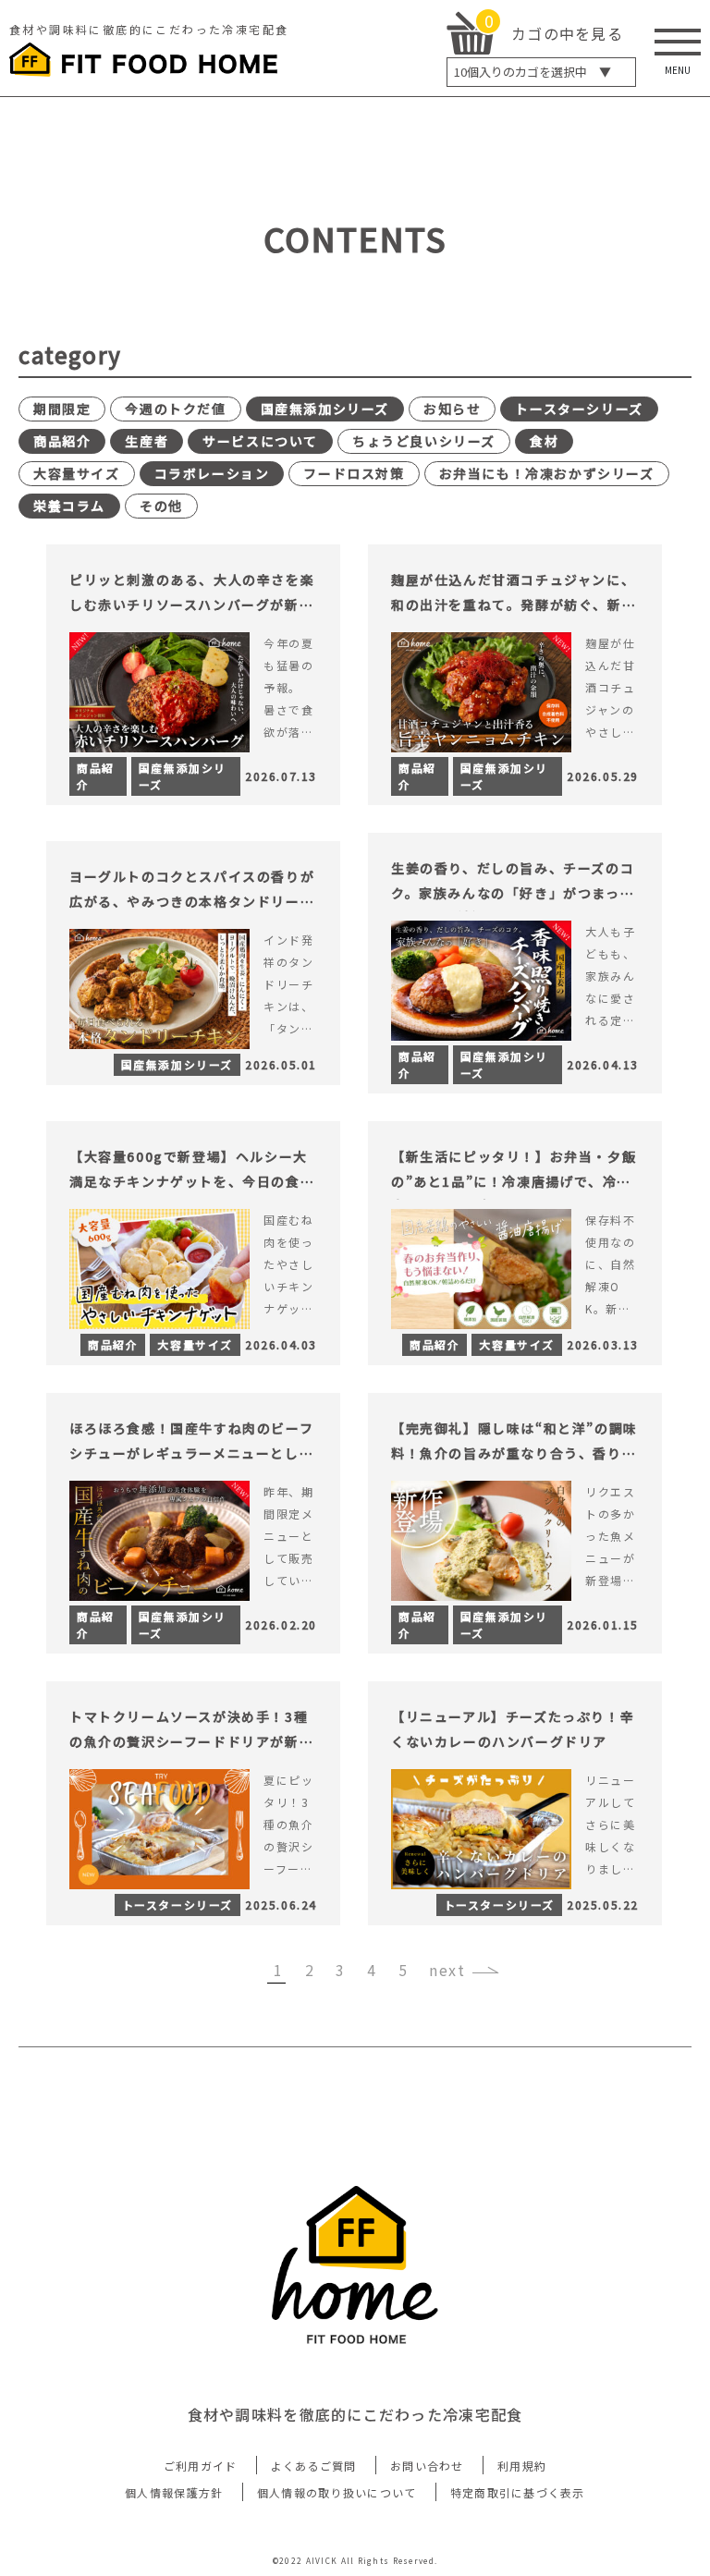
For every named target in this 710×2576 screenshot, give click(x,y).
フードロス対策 (354, 473)
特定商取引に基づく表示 (518, 2492)
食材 (544, 441)
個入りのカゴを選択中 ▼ (532, 72)
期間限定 (62, 409)
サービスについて (260, 441)
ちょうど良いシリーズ (424, 441)
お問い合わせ (427, 2466)
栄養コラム (69, 506)
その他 (161, 506)
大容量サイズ (77, 473)
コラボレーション (212, 473)
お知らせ (452, 409)
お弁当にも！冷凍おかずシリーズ (547, 473)
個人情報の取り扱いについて (337, 2492)
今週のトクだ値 (175, 409)
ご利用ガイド (201, 2466)
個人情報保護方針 (174, 2492)
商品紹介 (62, 441)
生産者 (147, 441)
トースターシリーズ (579, 409)
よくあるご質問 (314, 2466)
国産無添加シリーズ (325, 409)
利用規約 (522, 2466)
